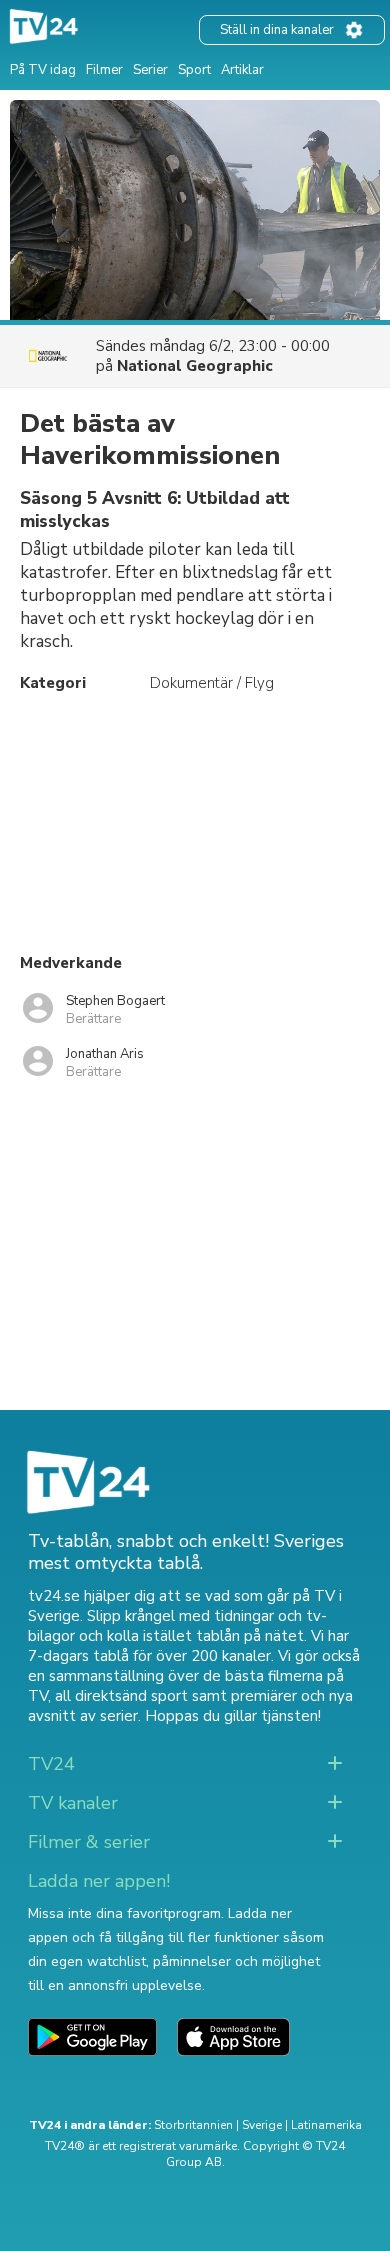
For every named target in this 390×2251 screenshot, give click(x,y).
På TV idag (43, 70)
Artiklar (242, 70)
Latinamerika (326, 2125)
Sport (194, 70)
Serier (150, 70)
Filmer (104, 70)
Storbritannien (193, 2125)
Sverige (262, 2125)
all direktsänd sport (121, 1696)
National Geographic (195, 366)
